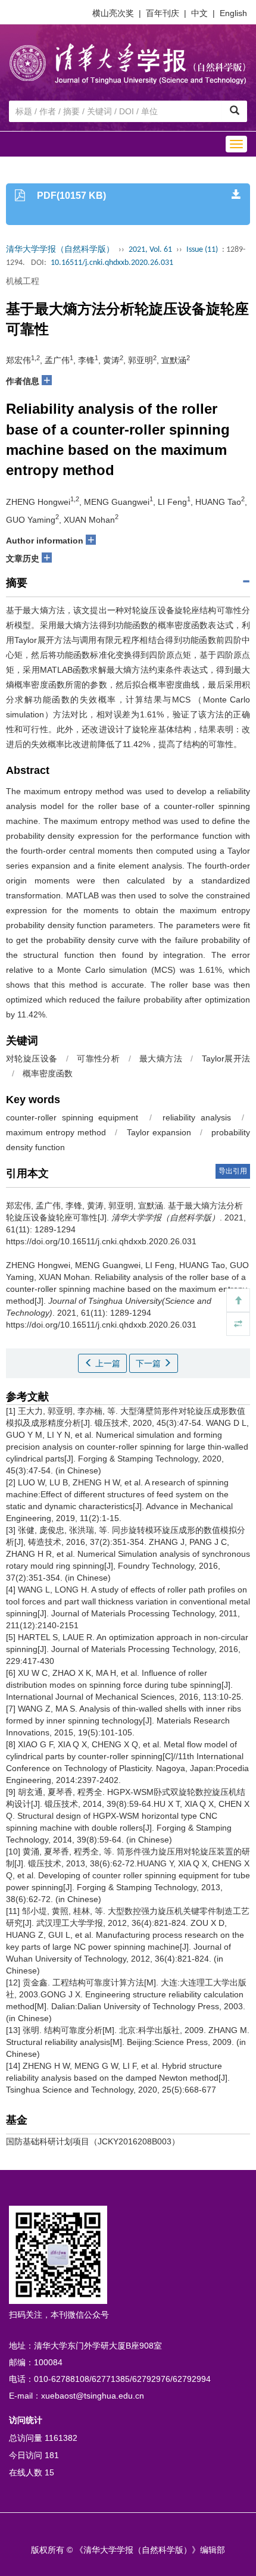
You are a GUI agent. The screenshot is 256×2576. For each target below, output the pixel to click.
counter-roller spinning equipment (72, 1117)
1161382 (61, 2438)
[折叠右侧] (238, 1324)
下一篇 (149, 1363)
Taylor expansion (159, 1132)
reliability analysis (197, 1117)
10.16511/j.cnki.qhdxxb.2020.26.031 (112, 263)
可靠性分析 (98, 1058)
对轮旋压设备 (32, 1058)
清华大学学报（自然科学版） (60, 250)
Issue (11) (202, 250)
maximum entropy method (56, 1132)
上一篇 (107, 1363)
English (233, 13)
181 (52, 2455)
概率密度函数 (48, 1073)
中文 (199, 13)
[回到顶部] (238, 1300)
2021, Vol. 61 (150, 250)
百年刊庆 (163, 13)
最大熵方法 (161, 1058)
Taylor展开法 (226, 1058)
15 (49, 2472)
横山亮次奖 (113, 13)
